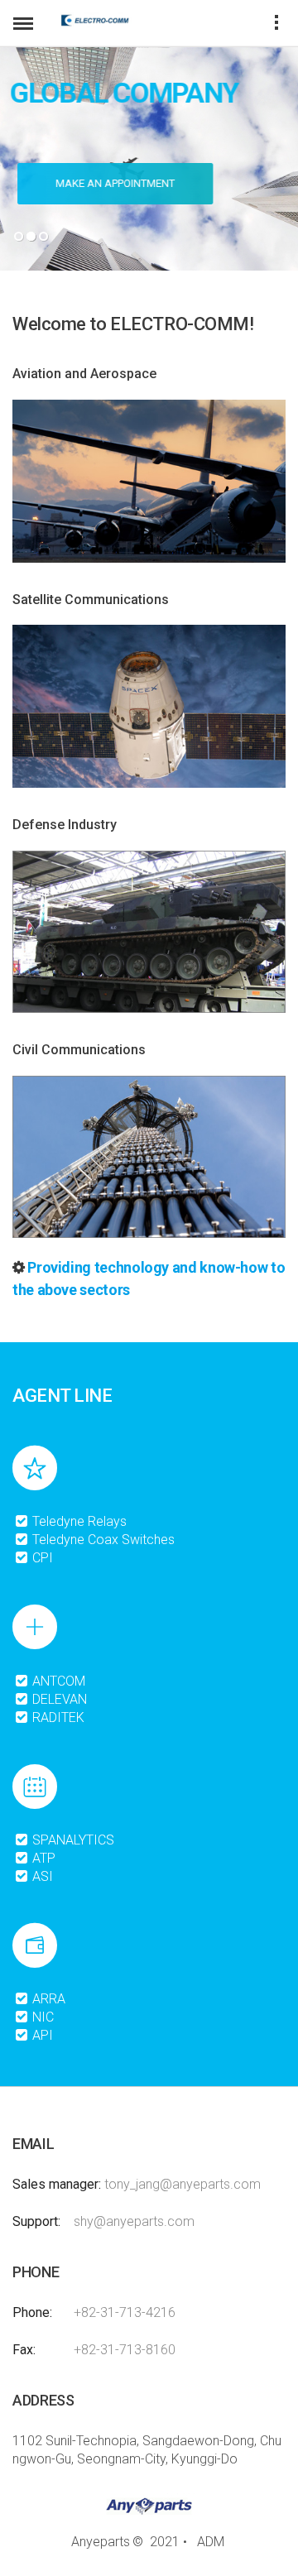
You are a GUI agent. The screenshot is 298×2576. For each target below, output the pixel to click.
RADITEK (57, 1717)
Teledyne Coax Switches (102, 1540)
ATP (42, 1858)
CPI (41, 1558)
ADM (211, 2542)
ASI (41, 1876)
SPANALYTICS (72, 1840)
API (41, 2035)
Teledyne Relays (78, 1521)
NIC (41, 2017)
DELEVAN (58, 1699)
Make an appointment (110, 183)
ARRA (47, 1999)
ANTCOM (57, 1681)
